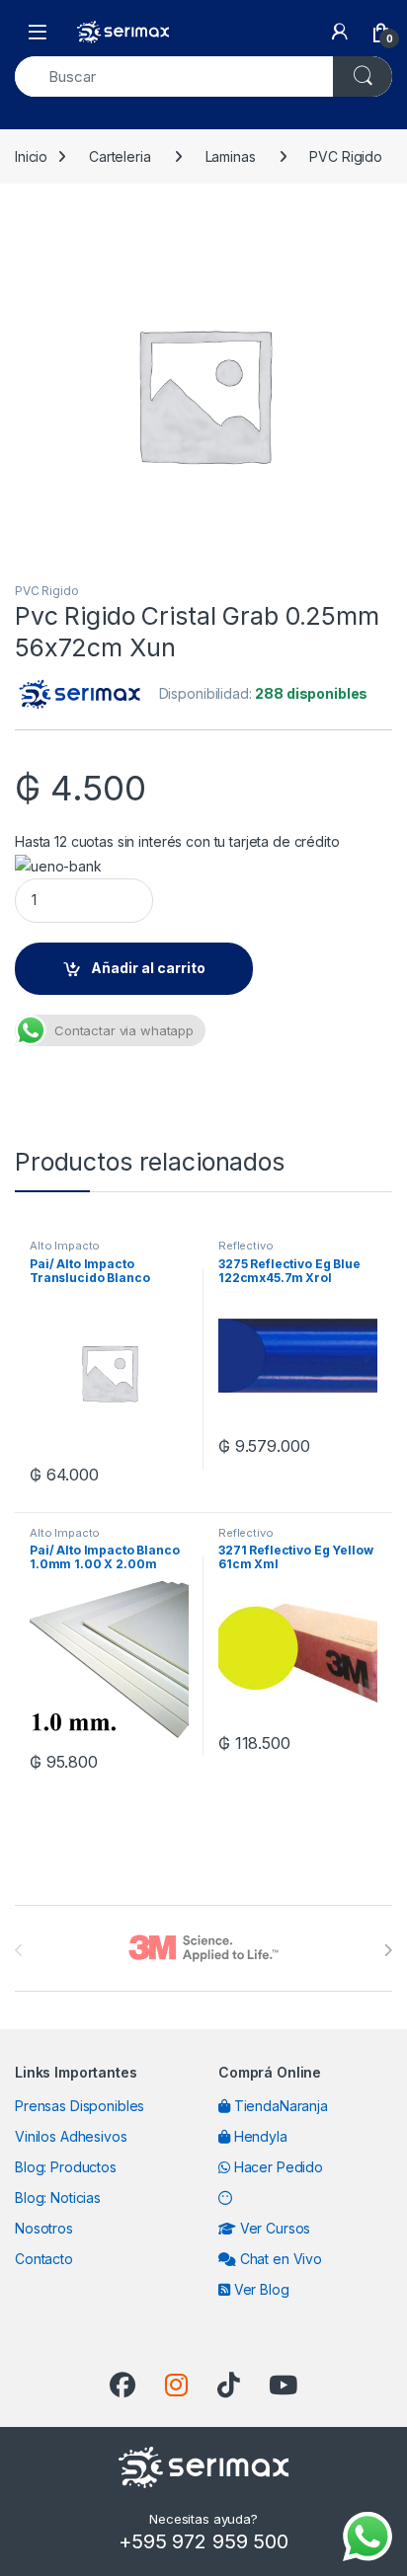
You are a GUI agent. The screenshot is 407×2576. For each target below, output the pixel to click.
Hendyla (259, 2136)
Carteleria (120, 156)
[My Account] (340, 32)
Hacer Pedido (277, 2167)
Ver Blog (260, 2289)
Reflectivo (246, 1246)
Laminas (231, 156)
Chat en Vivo (279, 2259)
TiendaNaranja (279, 2106)
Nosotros (44, 2228)
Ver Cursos (273, 2228)
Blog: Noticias (58, 2197)
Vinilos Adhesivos (71, 2136)
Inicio (31, 156)
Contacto (44, 2259)
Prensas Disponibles (80, 2106)
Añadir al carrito (148, 968)
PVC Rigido (346, 156)
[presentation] (388, 1950)
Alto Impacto (65, 1246)
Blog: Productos (66, 2167)
